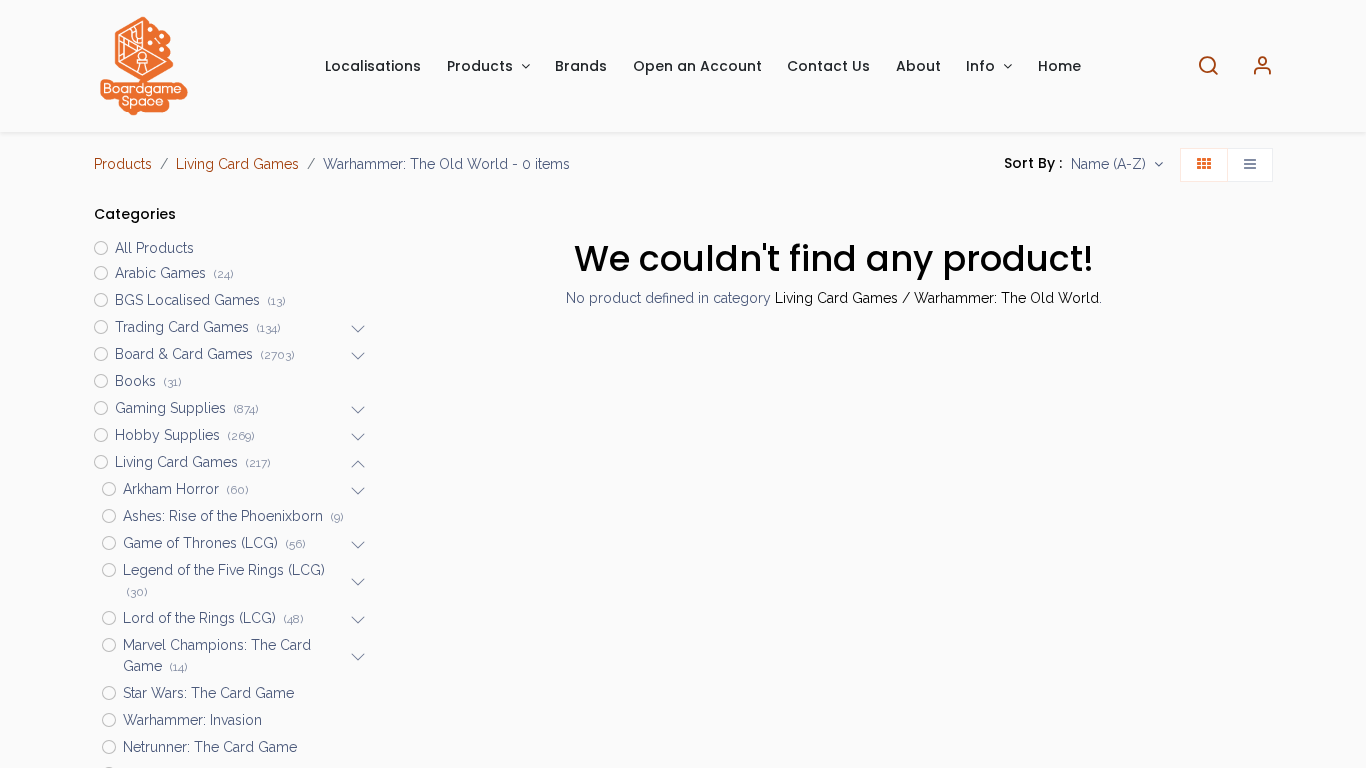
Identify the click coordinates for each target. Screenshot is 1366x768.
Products (123, 164)
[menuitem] (374, 66)
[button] (1117, 165)
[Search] (1208, 66)
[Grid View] (1204, 165)
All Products (154, 248)
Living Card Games (237, 164)
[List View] (1250, 165)
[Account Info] (1262, 66)
